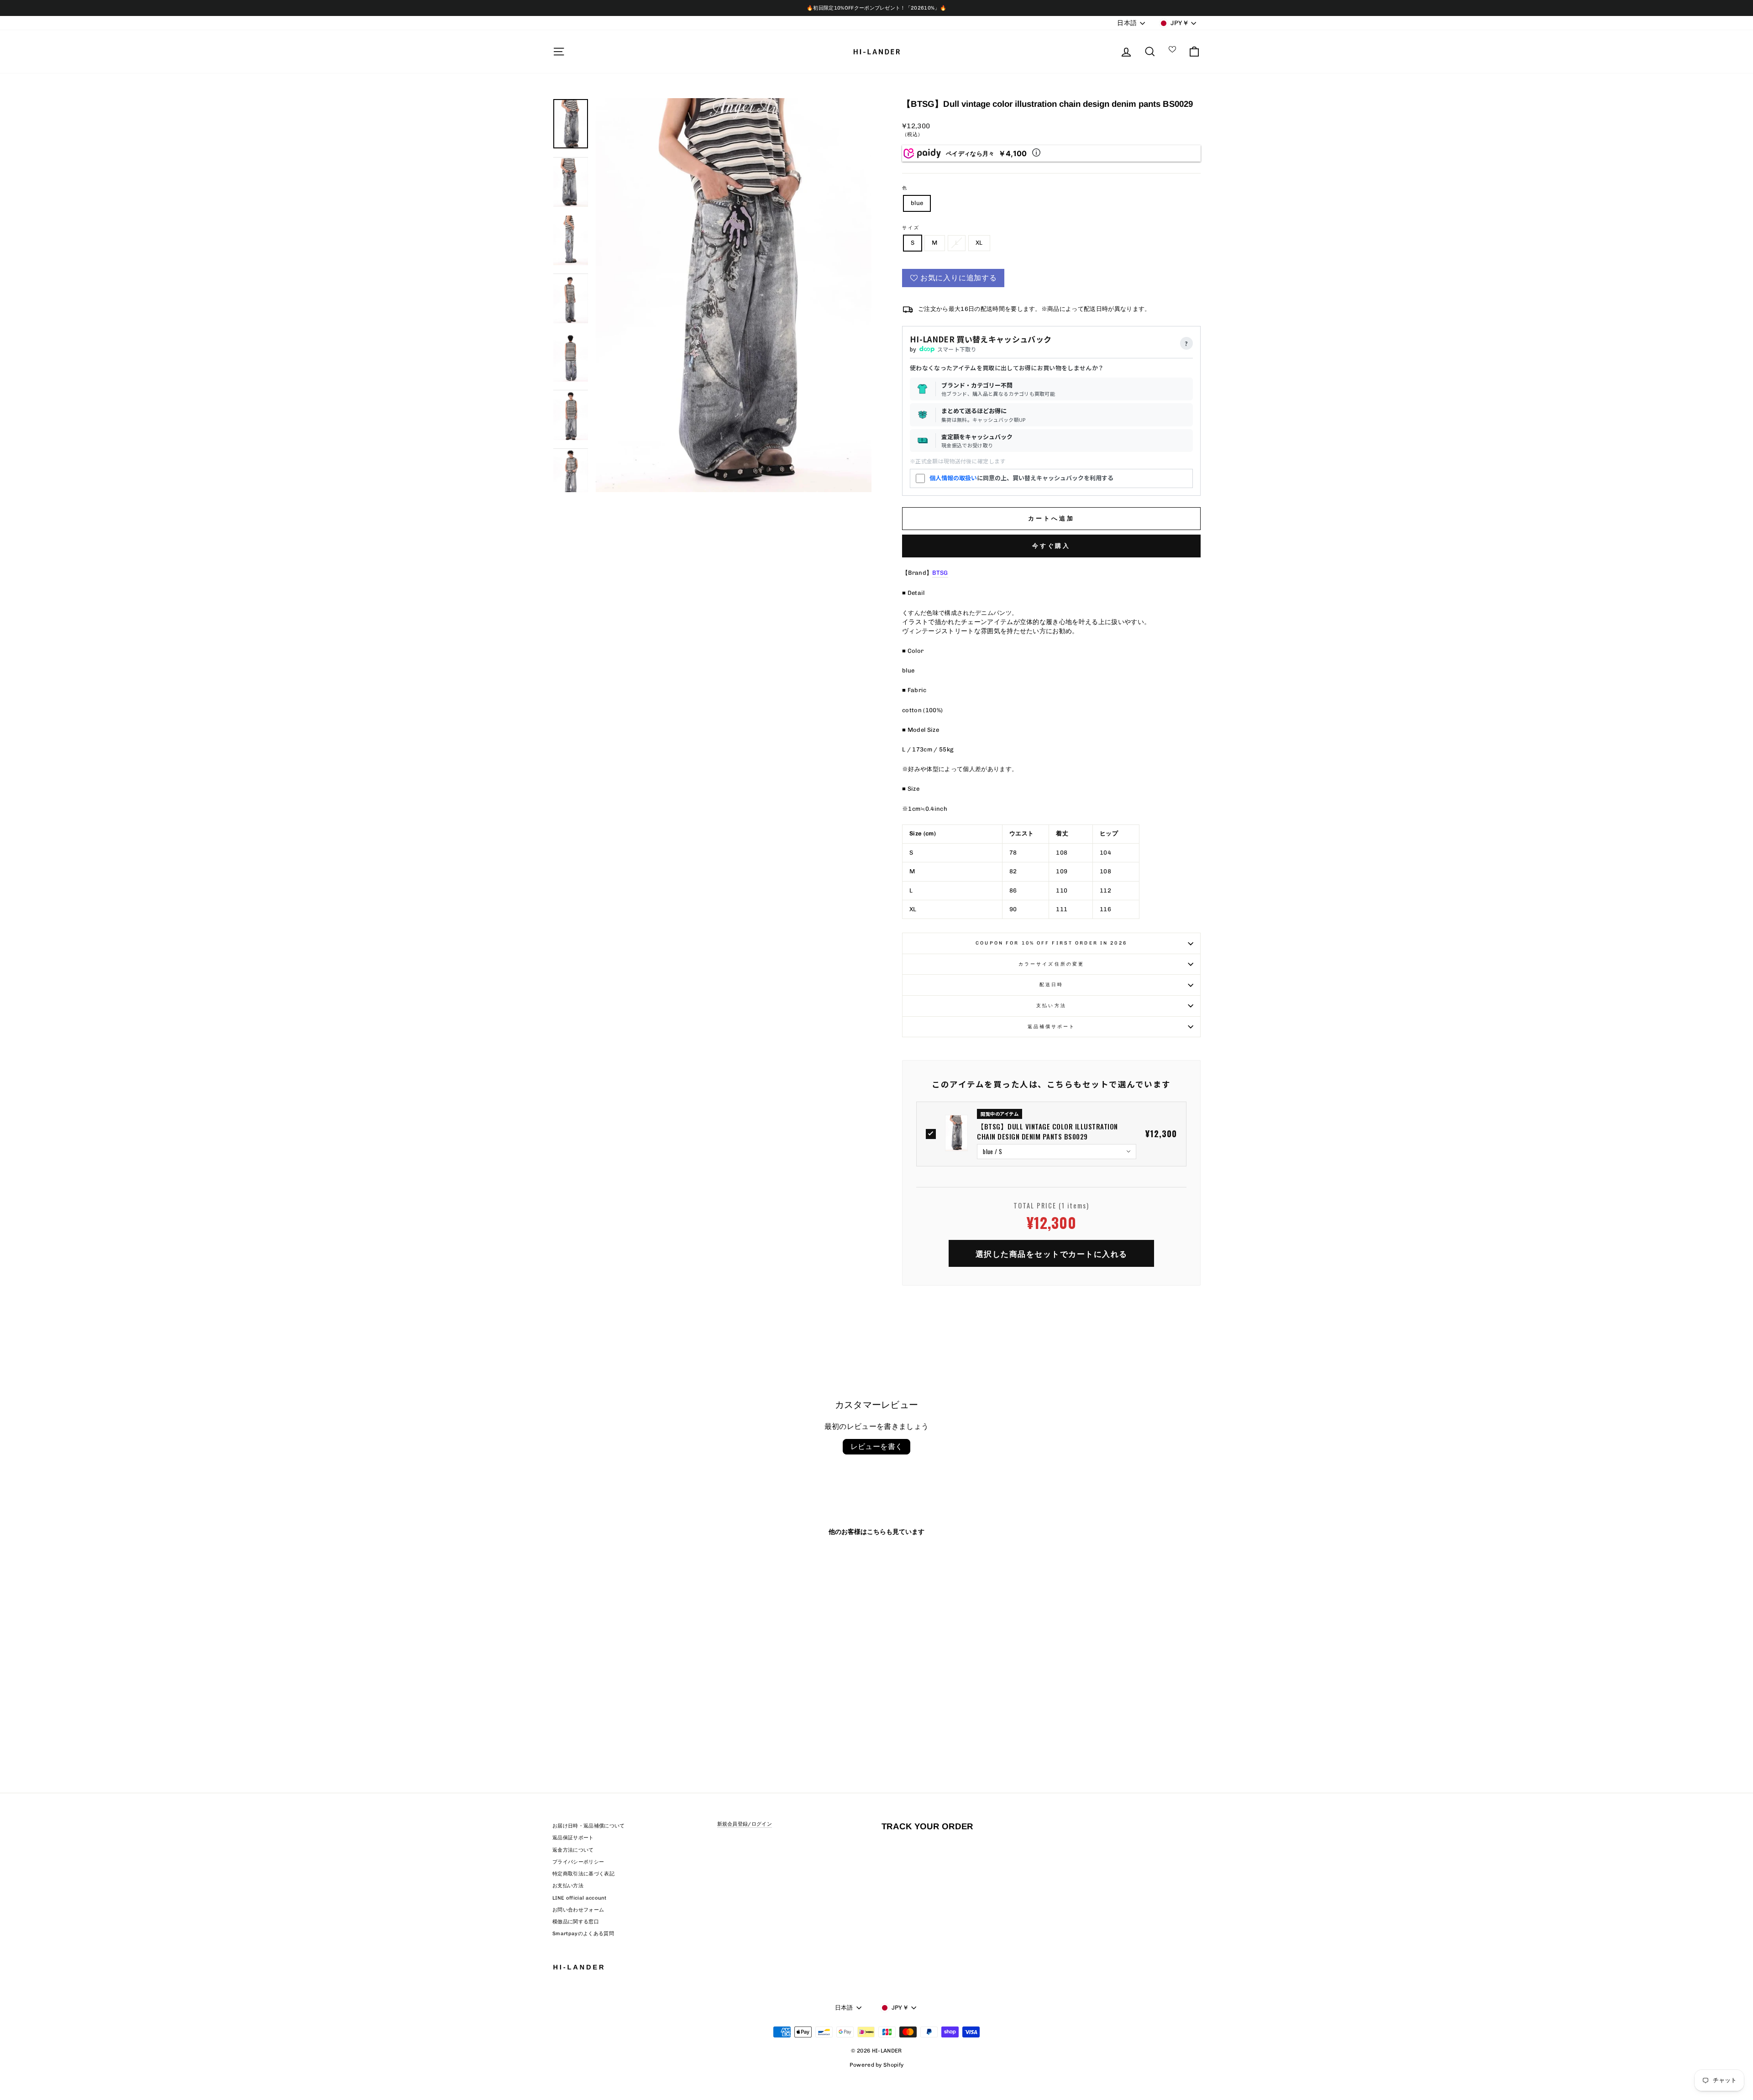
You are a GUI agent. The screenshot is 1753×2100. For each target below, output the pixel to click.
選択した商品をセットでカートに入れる (1052, 1253)
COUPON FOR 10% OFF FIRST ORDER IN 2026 (1051, 943)
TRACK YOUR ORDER (927, 1826)
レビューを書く (877, 1446)
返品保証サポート (573, 1838)
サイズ (911, 228)
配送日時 (1051, 984)
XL (979, 243)
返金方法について (573, 1850)
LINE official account (580, 1898)
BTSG (940, 573)
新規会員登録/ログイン (745, 1824)
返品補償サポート (1052, 1026)
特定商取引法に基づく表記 (583, 1874)
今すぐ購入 (1052, 546)
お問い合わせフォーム (578, 1910)
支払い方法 (1051, 1005)
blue (917, 203)
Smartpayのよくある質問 (583, 1934)
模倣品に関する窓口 (576, 1922)
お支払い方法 (568, 1886)
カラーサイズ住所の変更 (1051, 964)
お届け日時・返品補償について (589, 1826)
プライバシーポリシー (578, 1862)
